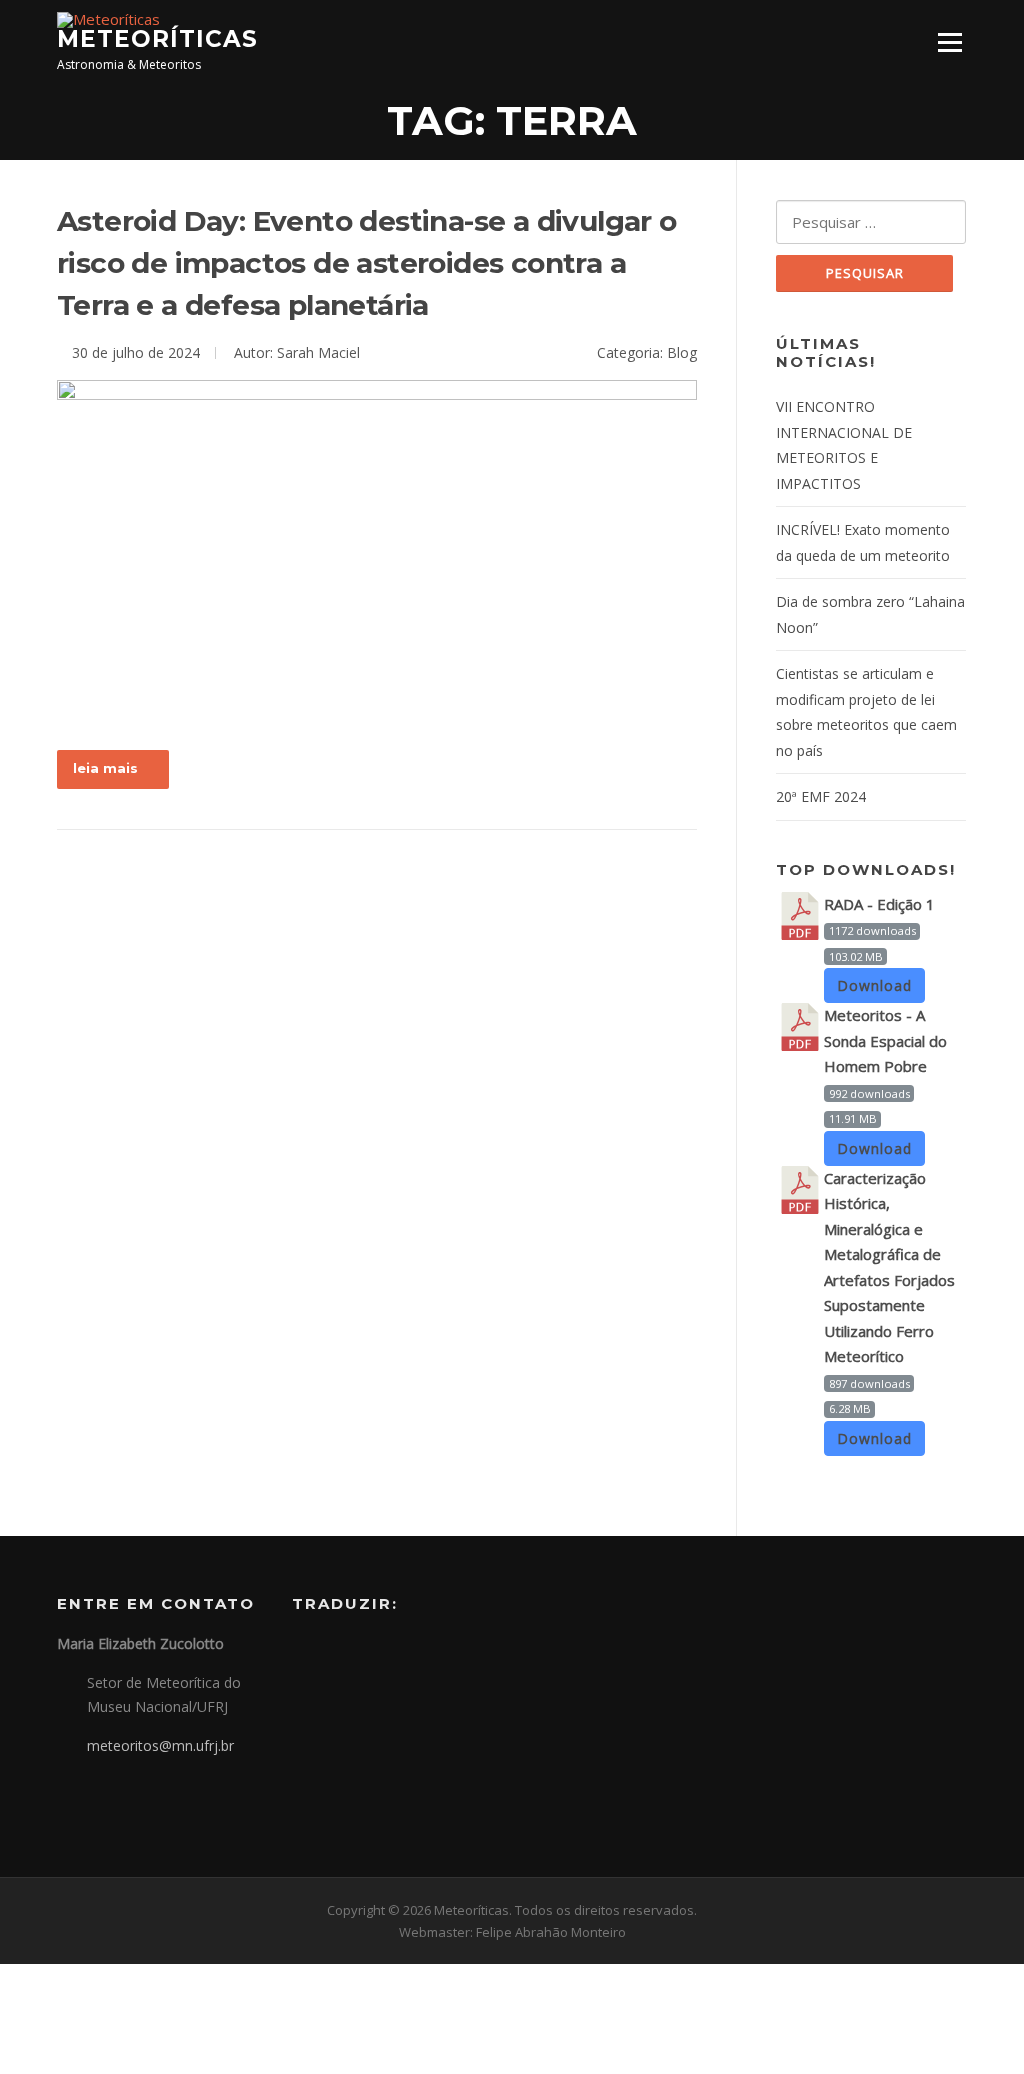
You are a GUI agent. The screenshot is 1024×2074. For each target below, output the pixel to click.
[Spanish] (356, 1650)
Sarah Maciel (318, 352)
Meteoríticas (157, 39)
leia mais (105, 768)
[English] (330, 1650)
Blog (682, 352)
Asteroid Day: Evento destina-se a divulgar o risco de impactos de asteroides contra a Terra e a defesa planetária (367, 263)
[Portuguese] (304, 1650)
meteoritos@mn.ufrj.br (160, 1745)
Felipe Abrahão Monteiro (551, 1932)
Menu (949, 42)
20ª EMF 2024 (821, 796)
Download (874, 985)
